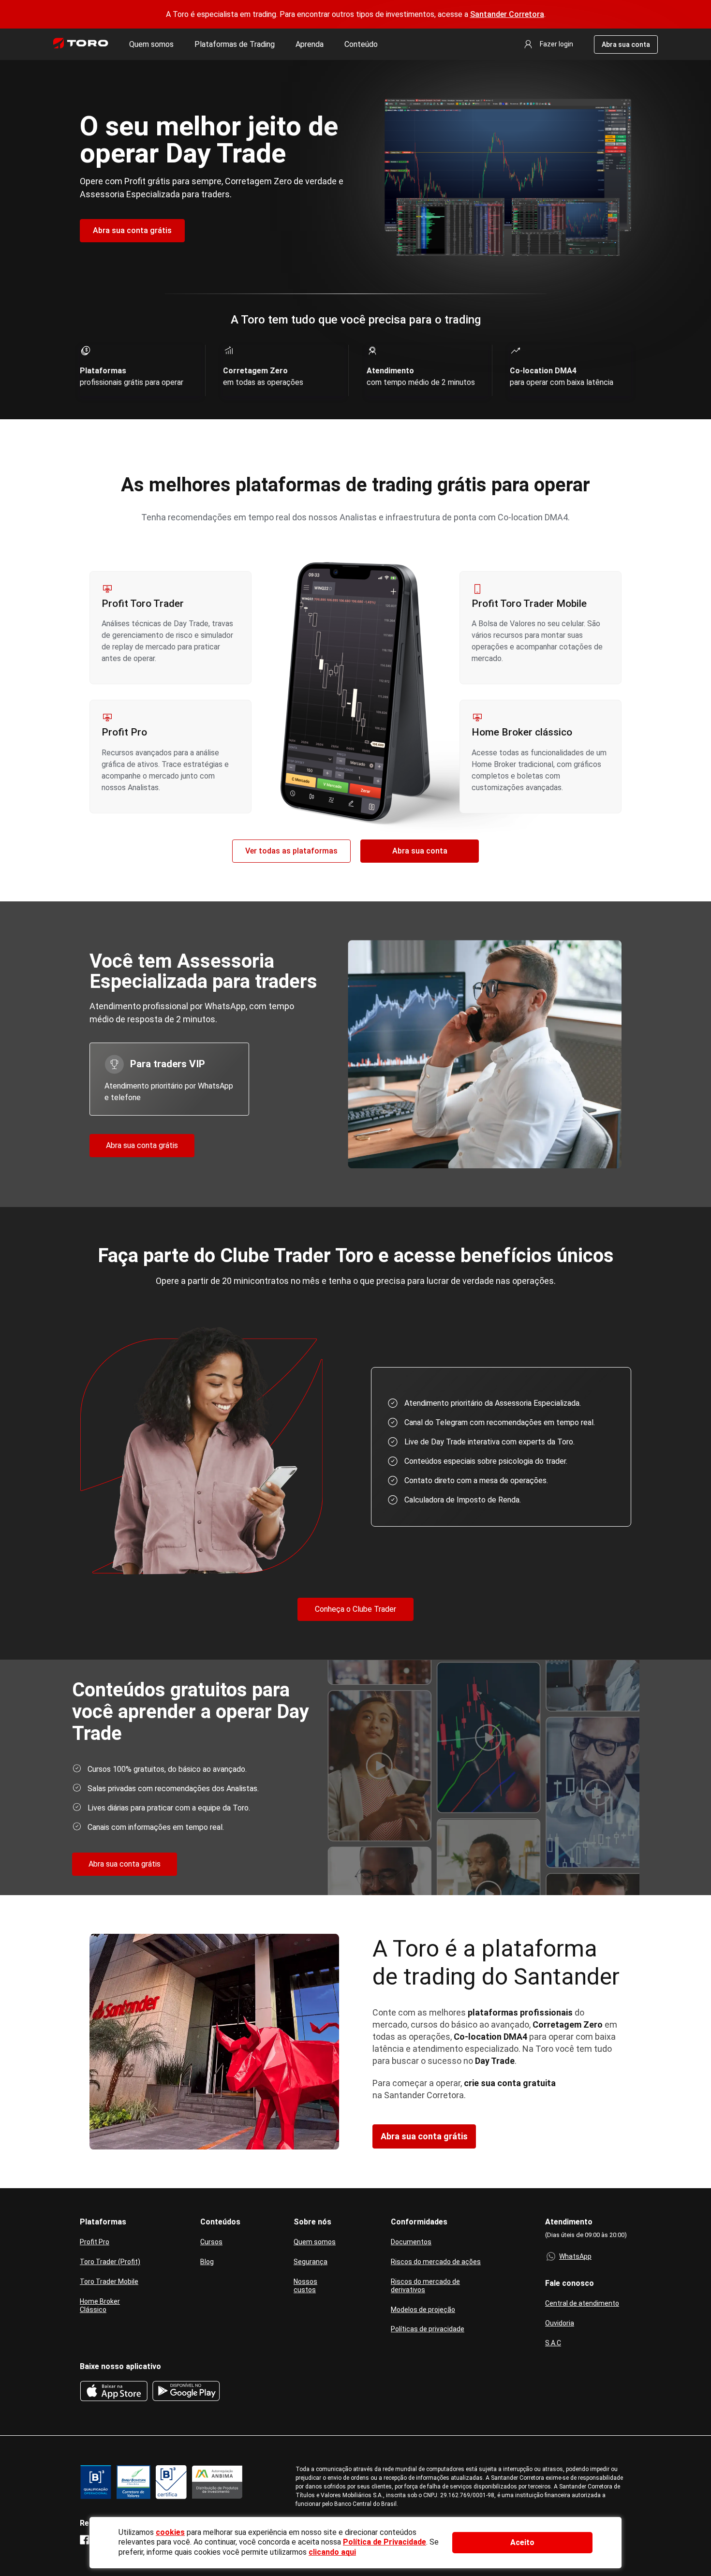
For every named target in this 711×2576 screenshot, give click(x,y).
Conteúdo (361, 44)
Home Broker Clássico (100, 2305)
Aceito (522, 2542)
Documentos (411, 2242)
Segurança (311, 2262)
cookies (170, 2532)
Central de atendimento (582, 2303)
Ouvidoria (560, 2323)
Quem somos (151, 44)
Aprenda (310, 44)
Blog (207, 2262)
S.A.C (553, 2343)
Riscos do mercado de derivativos (425, 2286)
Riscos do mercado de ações (436, 2262)
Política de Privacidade (385, 2542)
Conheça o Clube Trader (355, 1609)
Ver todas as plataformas (291, 851)
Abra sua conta (626, 44)
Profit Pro (95, 2242)
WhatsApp (575, 2256)
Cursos (211, 2242)
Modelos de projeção (423, 2310)
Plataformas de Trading (235, 44)
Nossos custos (305, 2286)
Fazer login (556, 44)
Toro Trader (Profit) (110, 2262)
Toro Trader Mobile (109, 2282)
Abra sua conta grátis (132, 230)
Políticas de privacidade (428, 2329)
